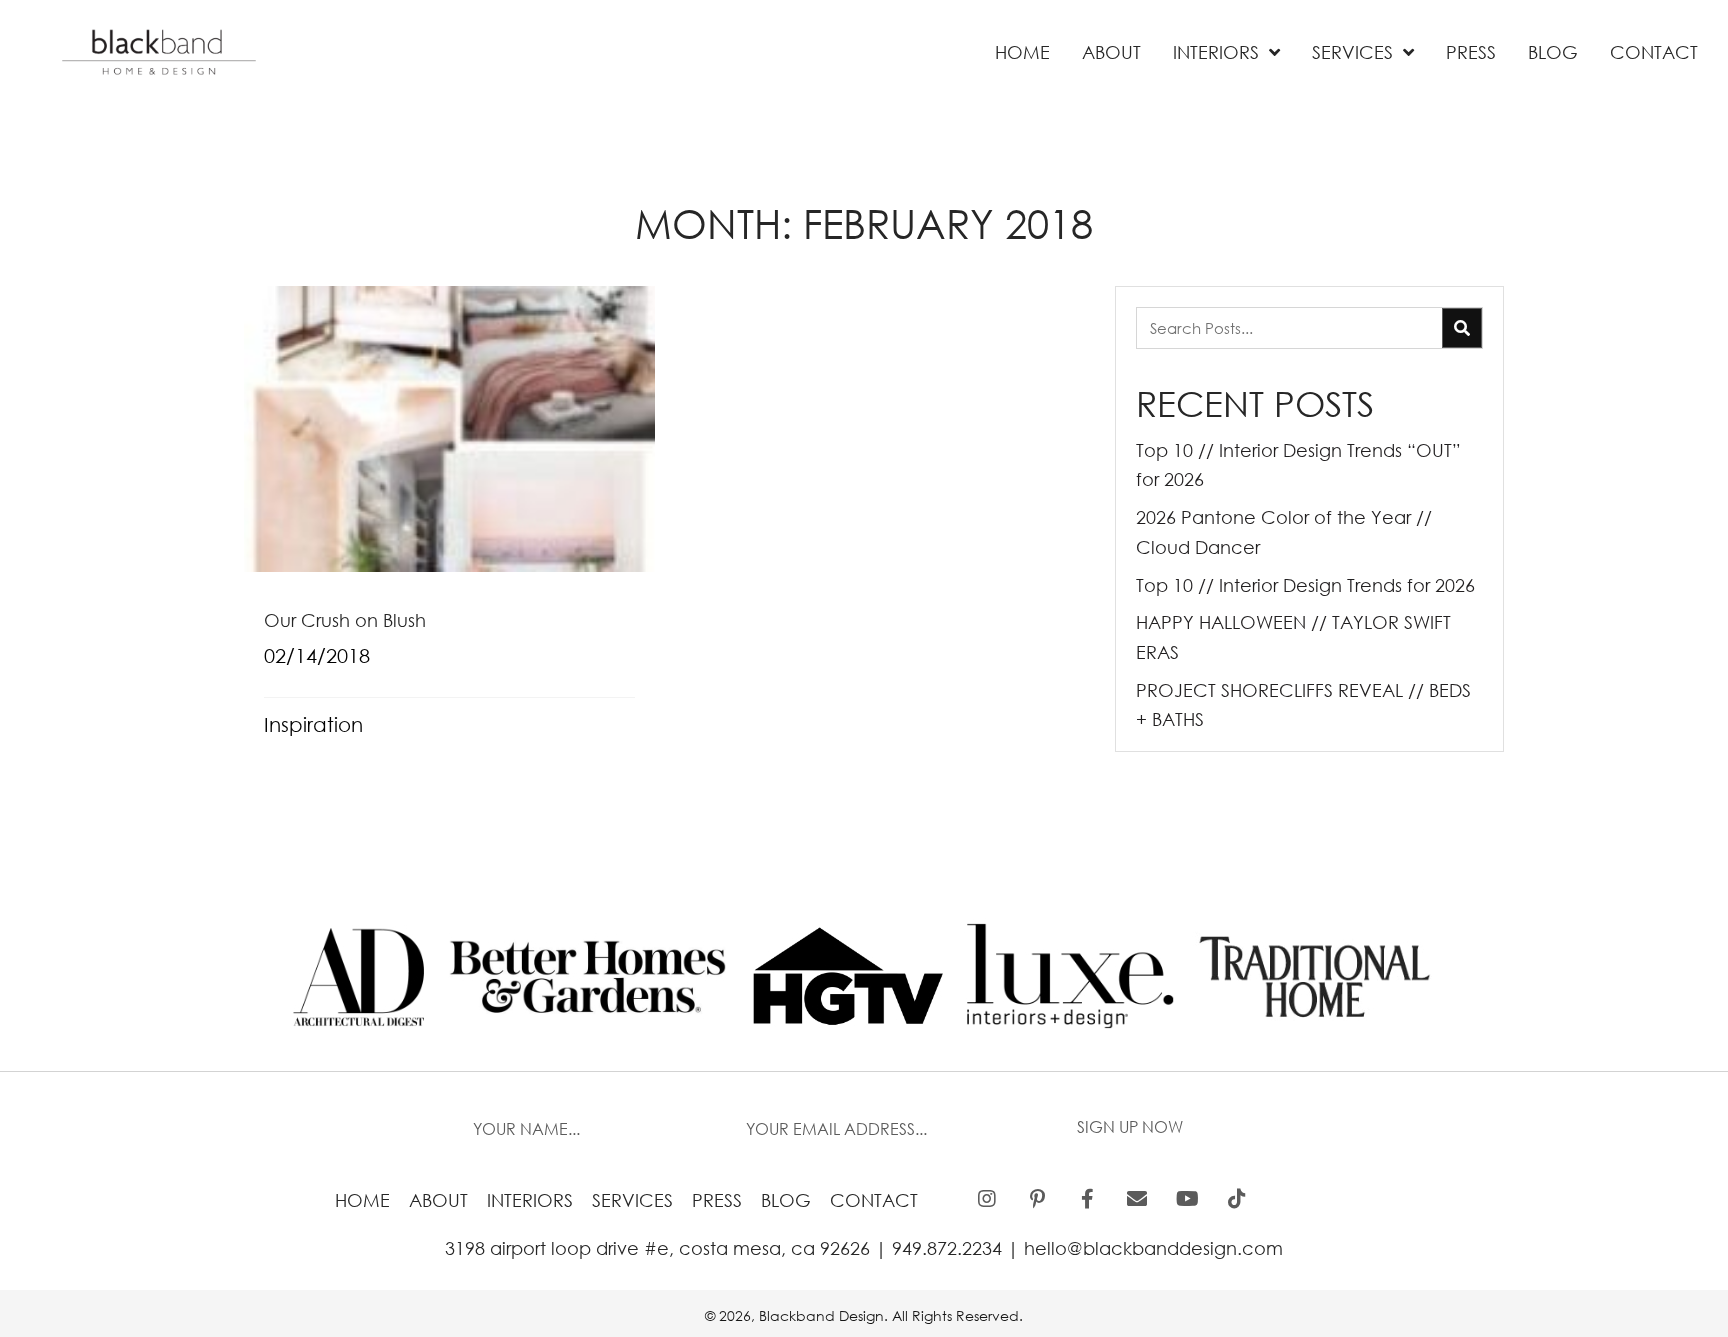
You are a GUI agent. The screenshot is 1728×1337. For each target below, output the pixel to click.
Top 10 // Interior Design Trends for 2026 (1305, 585)
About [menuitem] (438, 1200)
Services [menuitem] (632, 1200)
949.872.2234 (947, 1248)
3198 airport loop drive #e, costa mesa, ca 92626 (657, 1248)
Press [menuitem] (717, 1200)
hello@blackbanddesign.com (1153, 1248)
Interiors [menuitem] (530, 1200)
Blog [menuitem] (786, 1200)
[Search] (1462, 328)
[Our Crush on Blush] (449, 523)
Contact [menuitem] (874, 1200)
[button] (1130, 1128)
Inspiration (313, 724)
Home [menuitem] (362, 1200)
